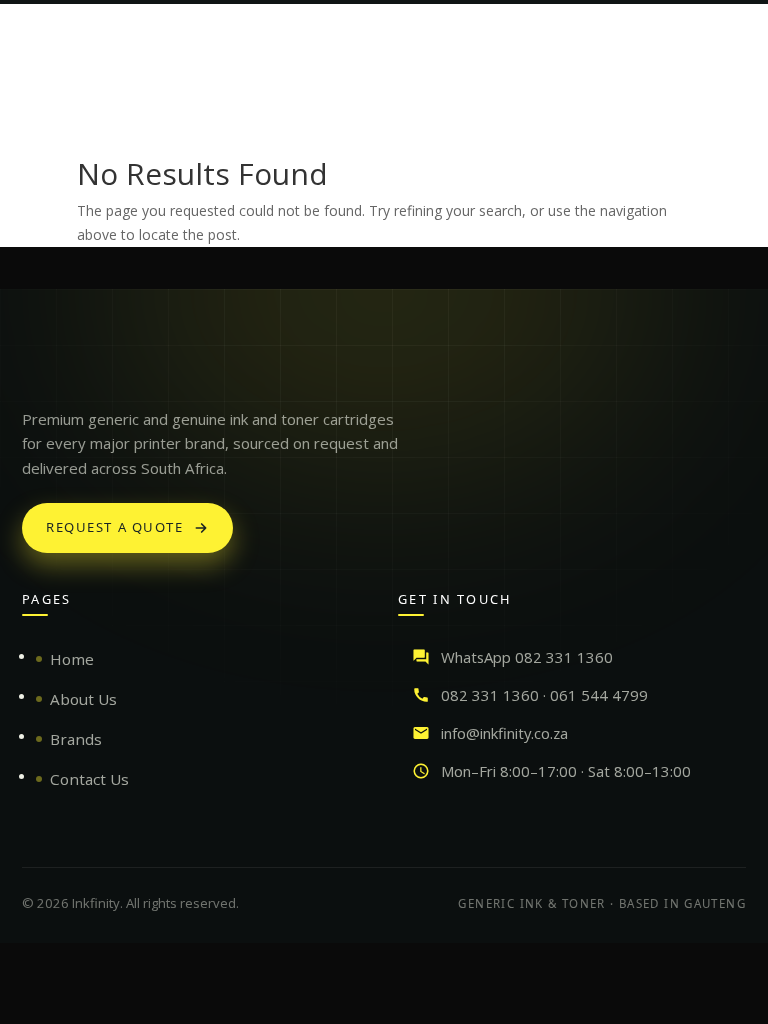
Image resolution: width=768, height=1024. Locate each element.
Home (72, 659)
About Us (83, 699)
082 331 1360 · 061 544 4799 (544, 695)
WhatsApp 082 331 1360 (527, 657)
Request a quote (115, 527)
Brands (76, 739)
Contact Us (89, 779)
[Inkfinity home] (42, 369)
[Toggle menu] (730, 34)
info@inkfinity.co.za (504, 733)
